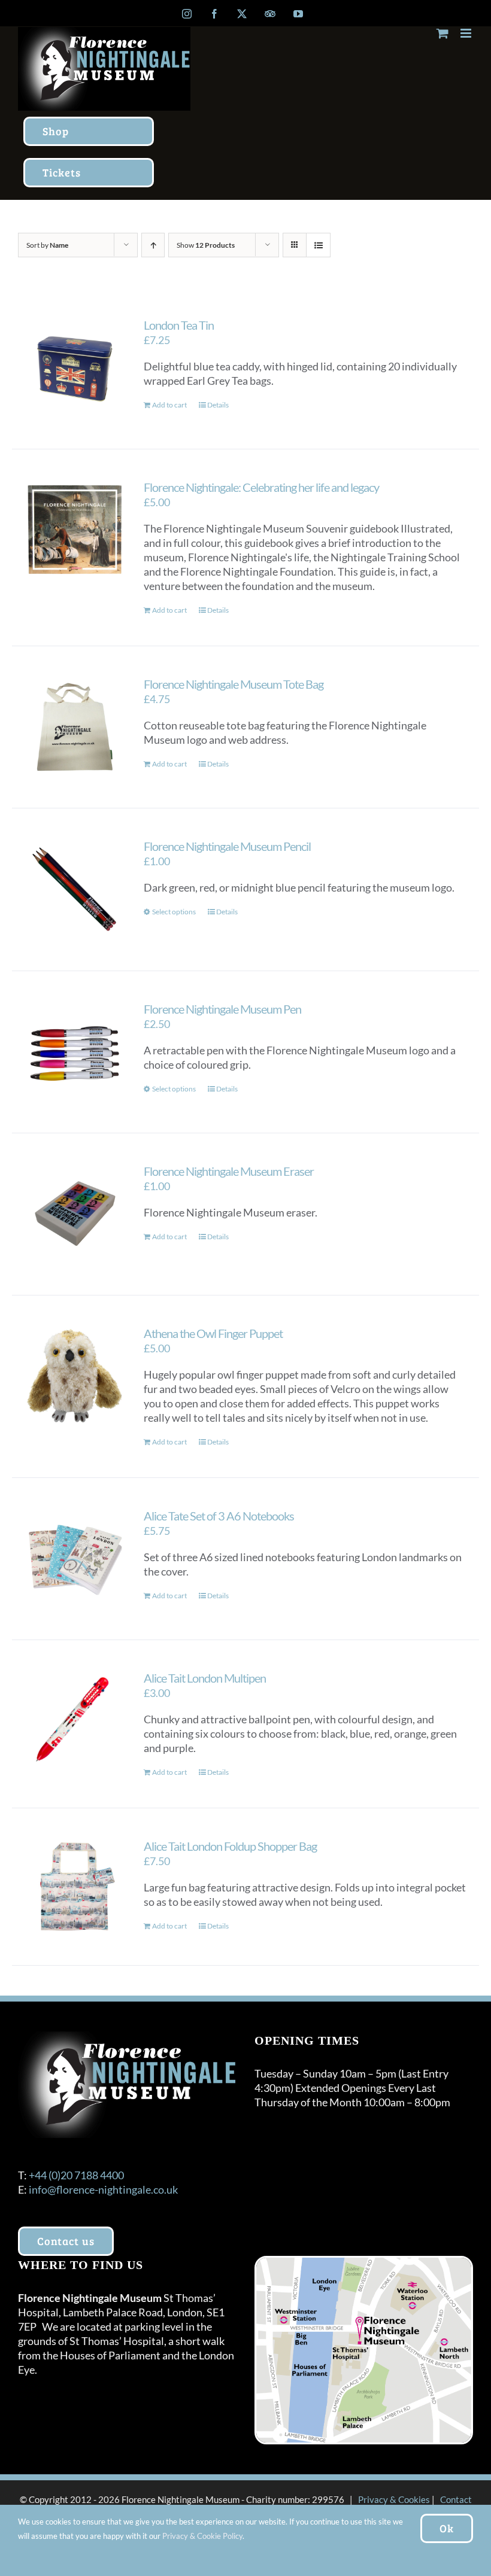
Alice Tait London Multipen (205, 1678)
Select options (174, 912)
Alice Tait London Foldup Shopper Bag (230, 1846)
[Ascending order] (153, 245)
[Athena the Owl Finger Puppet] (75, 1376)
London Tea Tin (179, 325)
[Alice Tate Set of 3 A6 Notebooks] (75, 1559)
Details (218, 405)
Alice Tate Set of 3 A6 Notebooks (219, 1516)
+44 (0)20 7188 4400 (76, 2175)
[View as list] (318, 245)
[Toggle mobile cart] (442, 33)
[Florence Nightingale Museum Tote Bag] (75, 727)
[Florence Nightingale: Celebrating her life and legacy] (75, 530)
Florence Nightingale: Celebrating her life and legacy (261, 487)
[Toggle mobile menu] (467, 33)
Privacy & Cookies (394, 2499)
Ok (447, 2528)
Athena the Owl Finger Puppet (213, 1333)
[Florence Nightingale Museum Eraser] (75, 1214)
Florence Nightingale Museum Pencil (227, 846)
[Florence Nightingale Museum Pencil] (75, 889)
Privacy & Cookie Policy (202, 2536)
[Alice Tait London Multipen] (75, 1721)
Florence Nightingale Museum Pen (222, 1009)
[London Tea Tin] (75, 368)
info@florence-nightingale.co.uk (103, 2189)
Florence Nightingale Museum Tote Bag (234, 684)
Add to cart (169, 405)
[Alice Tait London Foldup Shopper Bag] (75, 1887)
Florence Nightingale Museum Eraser (229, 1171)
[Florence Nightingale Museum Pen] (75, 1052)
